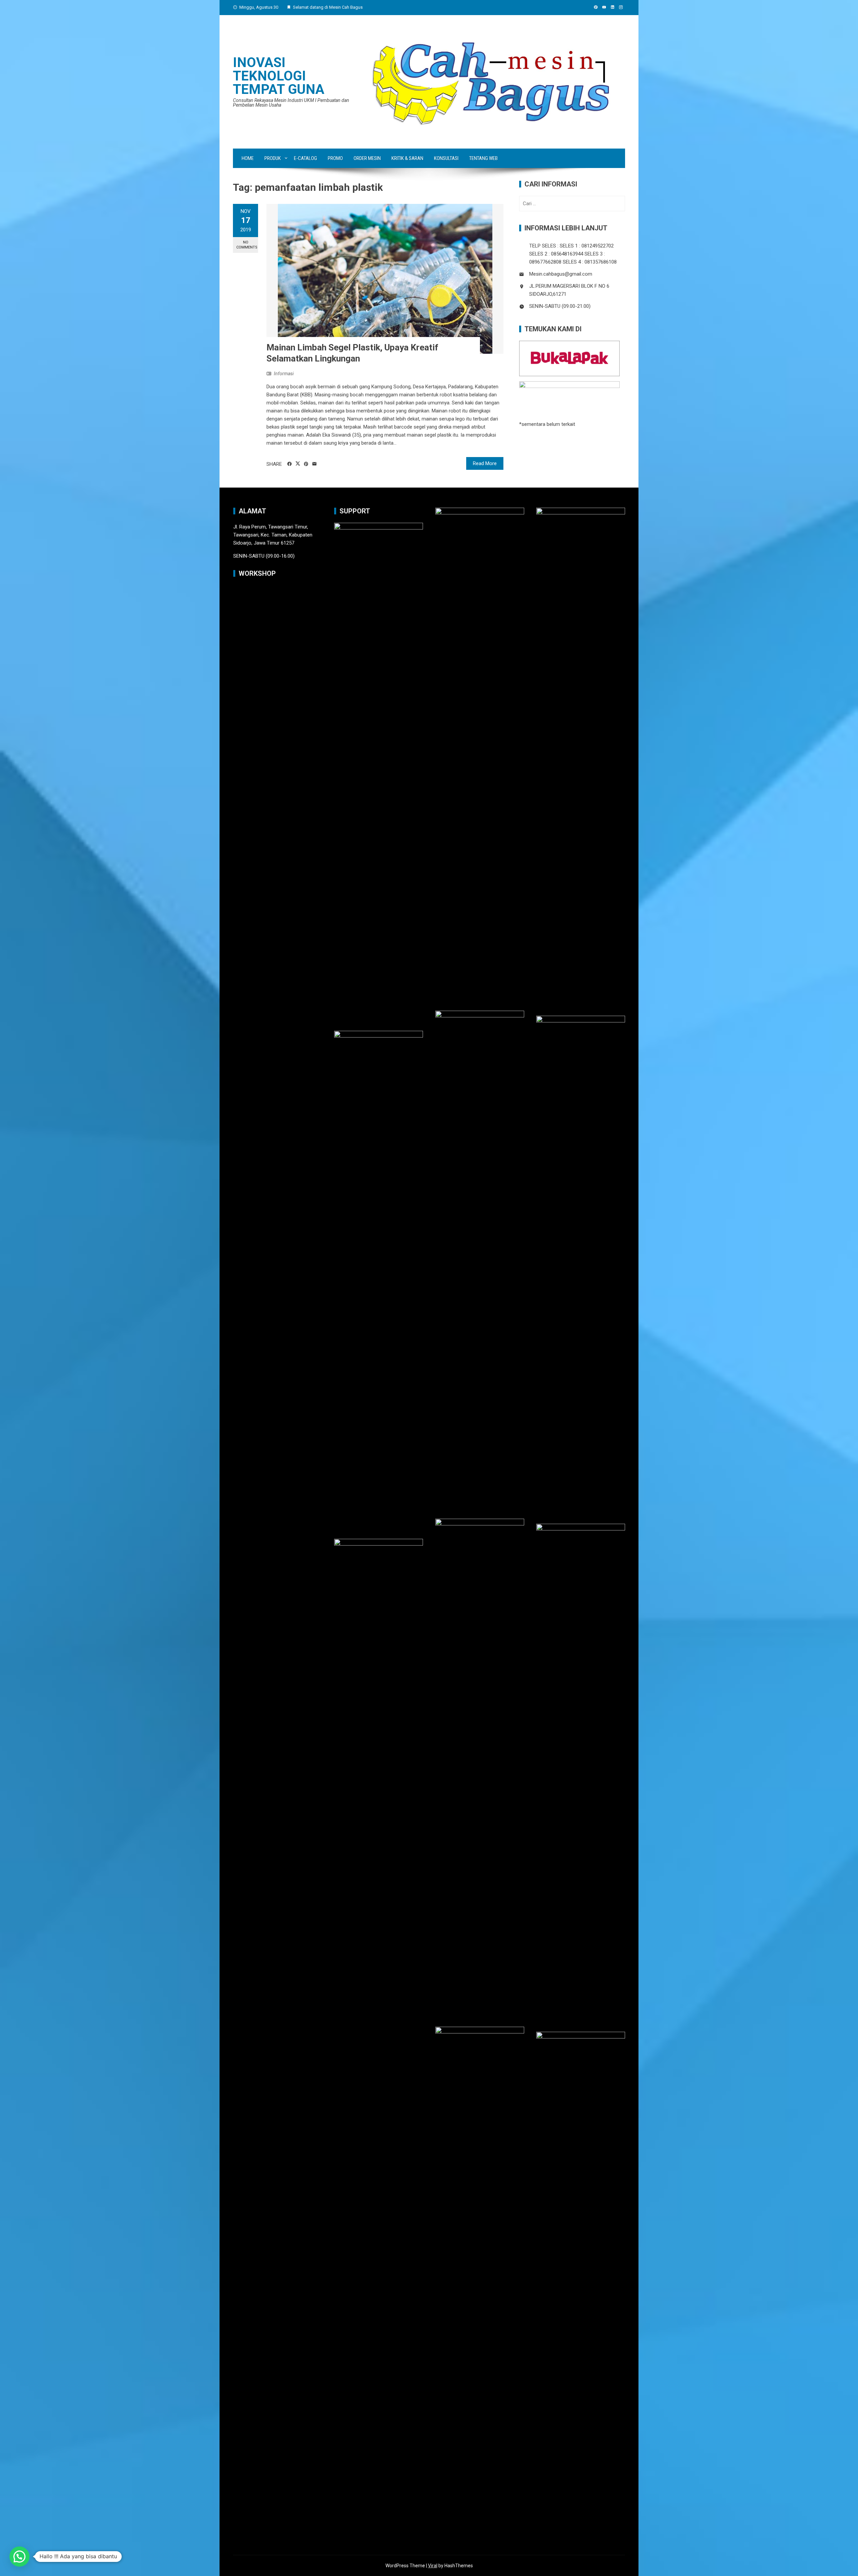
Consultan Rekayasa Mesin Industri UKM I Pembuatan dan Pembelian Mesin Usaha (291, 103)
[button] (19, 2557)
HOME (248, 158)
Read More (485, 463)
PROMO (335, 158)
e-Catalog (305, 158)
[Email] (315, 464)
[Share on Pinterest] (306, 464)
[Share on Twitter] (298, 464)
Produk (273, 158)
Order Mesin (367, 158)
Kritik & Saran (407, 158)
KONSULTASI (446, 158)
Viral (433, 2566)
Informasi (284, 374)
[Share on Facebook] (289, 464)
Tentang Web (483, 158)
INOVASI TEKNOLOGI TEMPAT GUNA (279, 76)
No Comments (247, 245)
